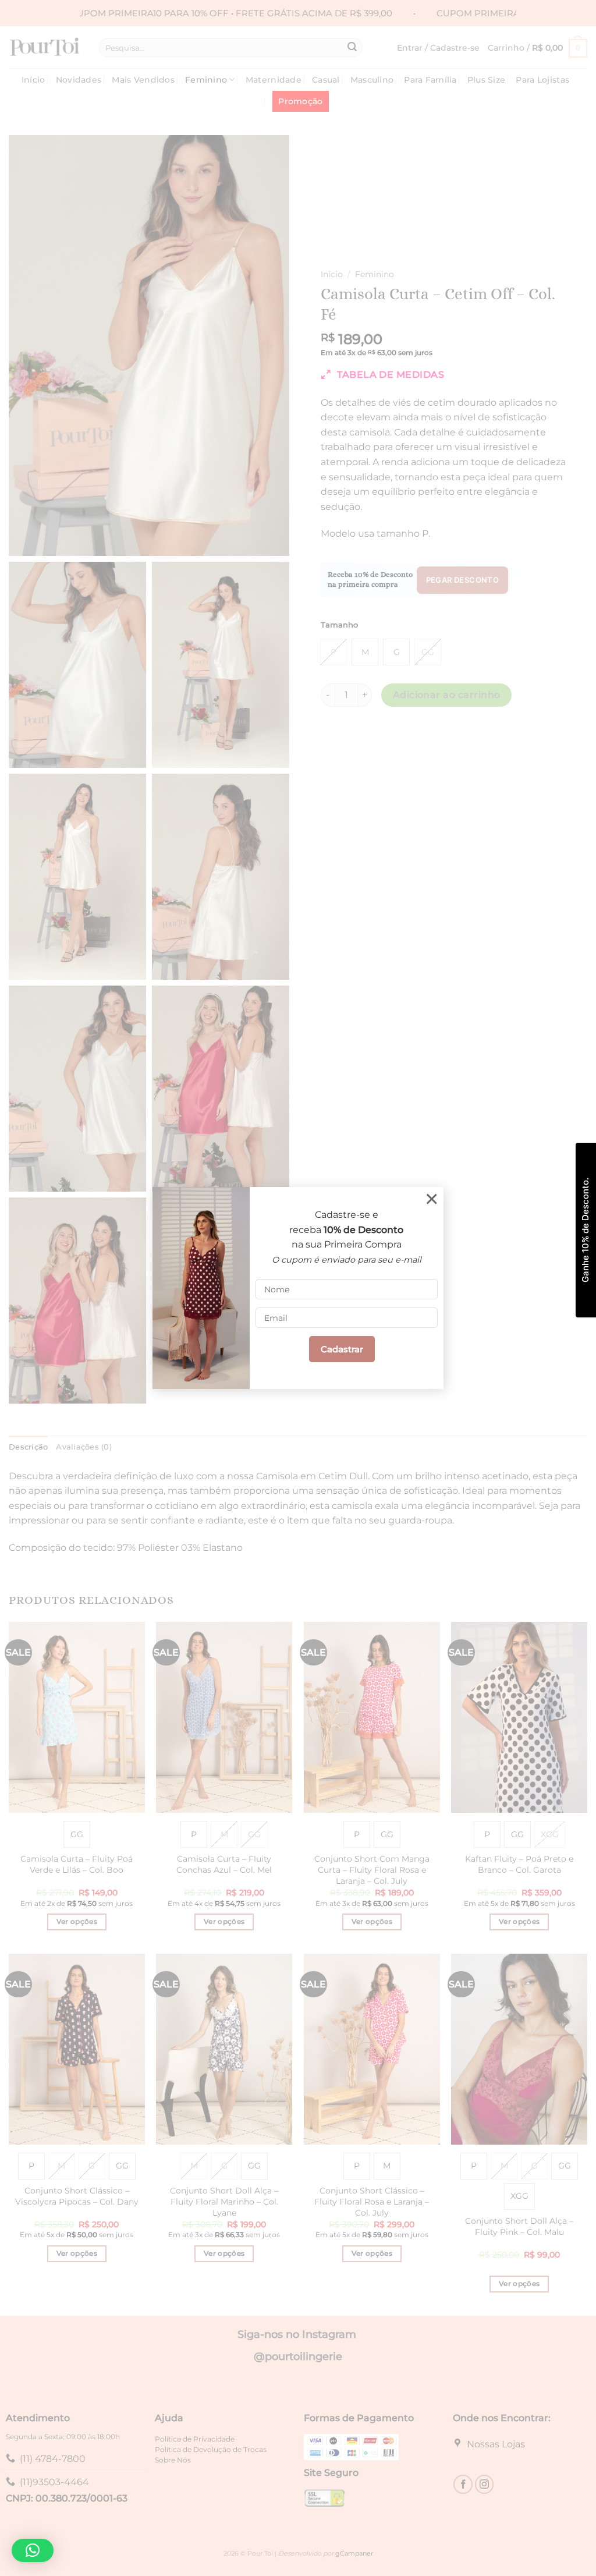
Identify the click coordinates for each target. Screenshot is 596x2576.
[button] (33, 2550)
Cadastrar (342, 1349)
